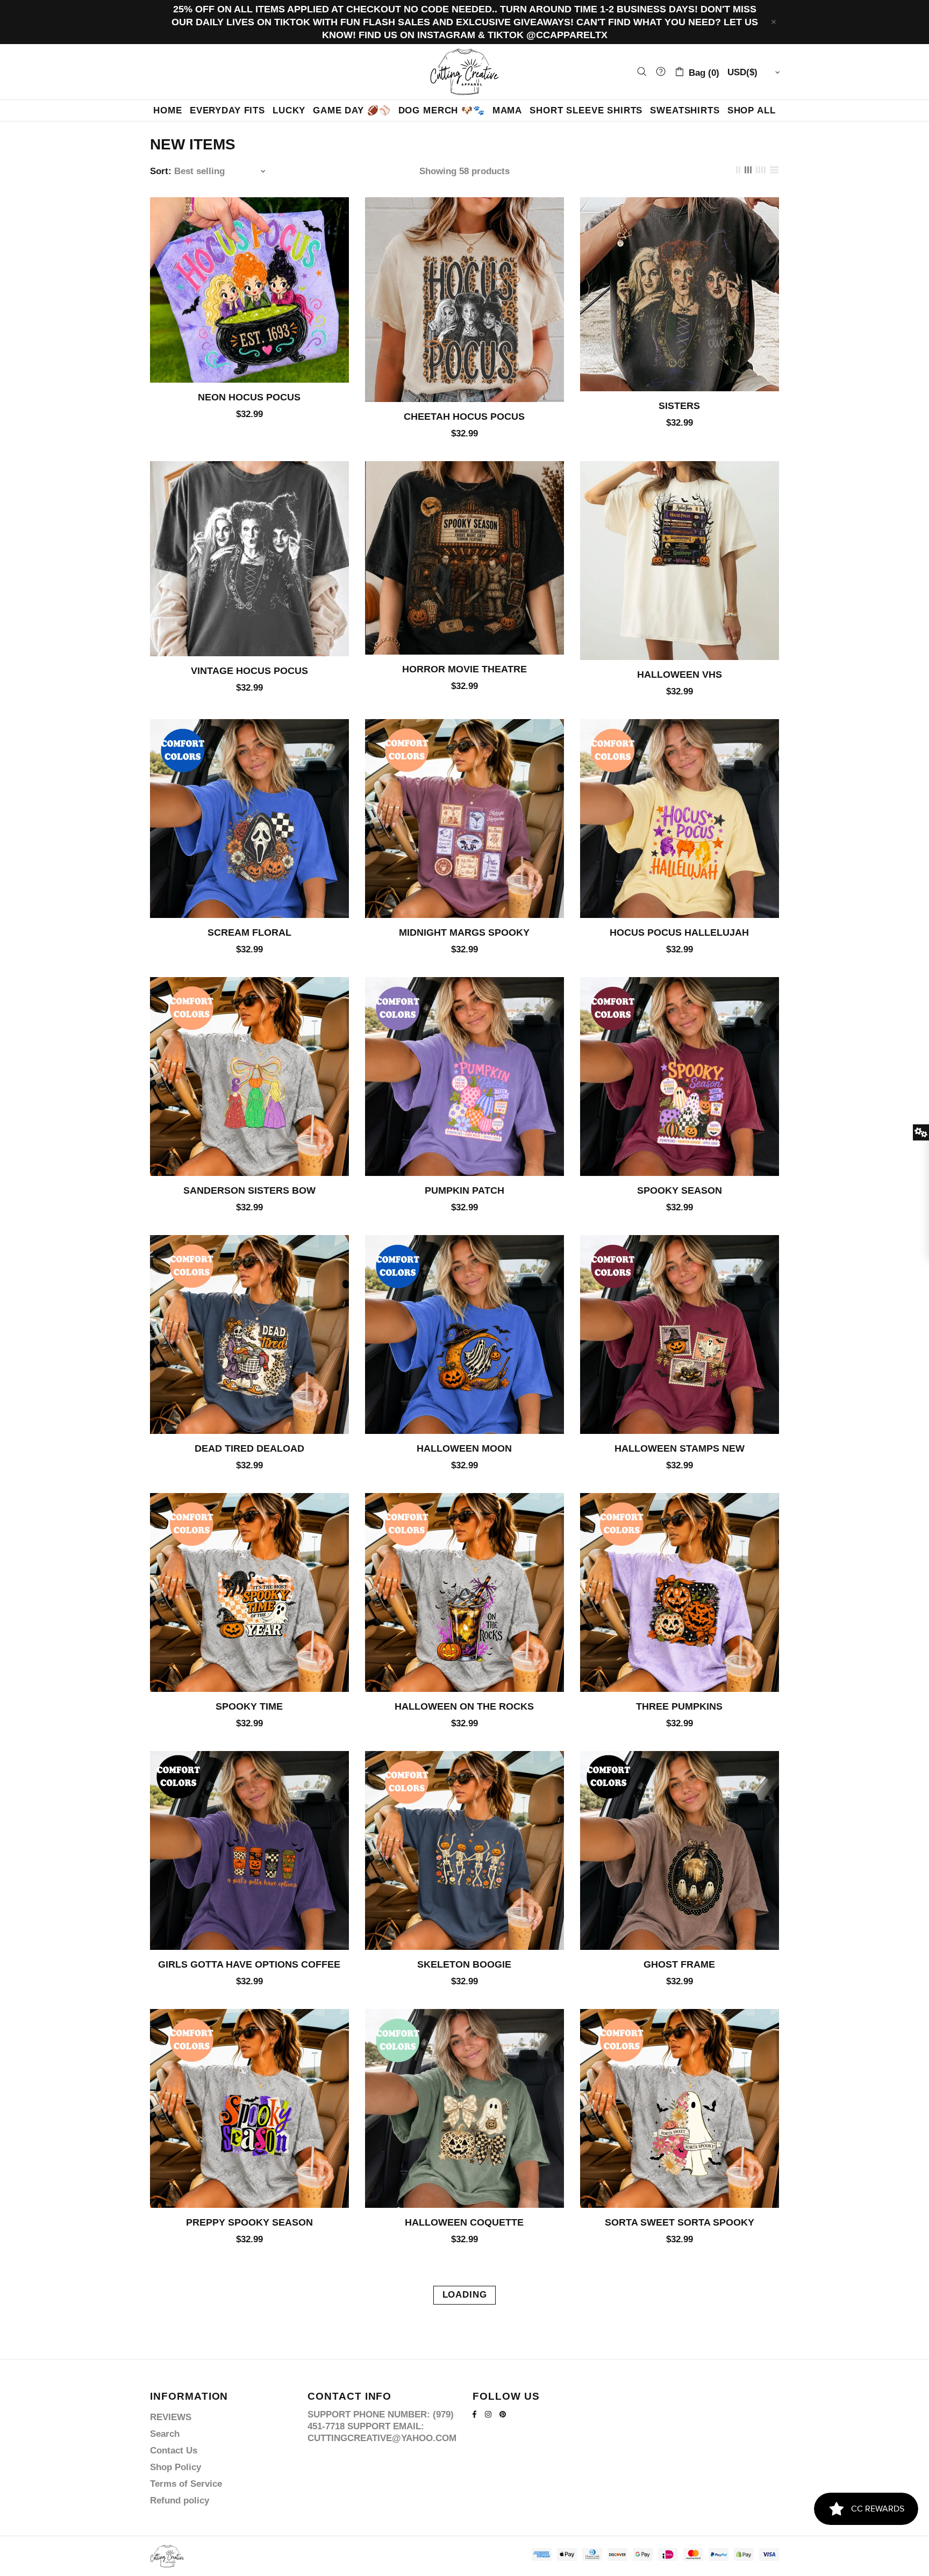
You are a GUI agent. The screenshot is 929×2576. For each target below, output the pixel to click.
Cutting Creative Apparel (464, 72)
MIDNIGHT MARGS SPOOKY (464, 932)
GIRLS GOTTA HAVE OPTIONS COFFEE (249, 1964)
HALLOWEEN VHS (680, 675)
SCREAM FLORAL (249, 932)
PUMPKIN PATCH (464, 1190)
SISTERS (679, 406)
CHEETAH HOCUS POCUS (464, 417)
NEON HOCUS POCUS (249, 397)
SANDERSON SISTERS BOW (249, 1190)
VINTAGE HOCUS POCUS (249, 671)
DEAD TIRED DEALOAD (249, 1448)
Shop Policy (176, 2467)
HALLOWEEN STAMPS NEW (680, 1448)
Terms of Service (186, 2484)
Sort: (161, 171)
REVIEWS (171, 2417)
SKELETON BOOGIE (464, 1964)
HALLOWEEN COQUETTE (464, 2222)
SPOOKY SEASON (680, 1190)
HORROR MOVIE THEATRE (464, 669)
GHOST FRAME (679, 1964)
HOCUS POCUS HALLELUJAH (679, 932)
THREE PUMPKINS (679, 1706)
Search (165, 2434)
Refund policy (180, 2500)
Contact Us (174, 2451)
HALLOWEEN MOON (464, 1448)
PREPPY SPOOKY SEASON (249, 2222)
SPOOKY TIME (249, 1706)
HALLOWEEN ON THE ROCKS (464, 1706)
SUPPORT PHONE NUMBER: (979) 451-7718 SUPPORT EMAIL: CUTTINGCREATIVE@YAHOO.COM (382, 2426)
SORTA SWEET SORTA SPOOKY (680, 2222)
